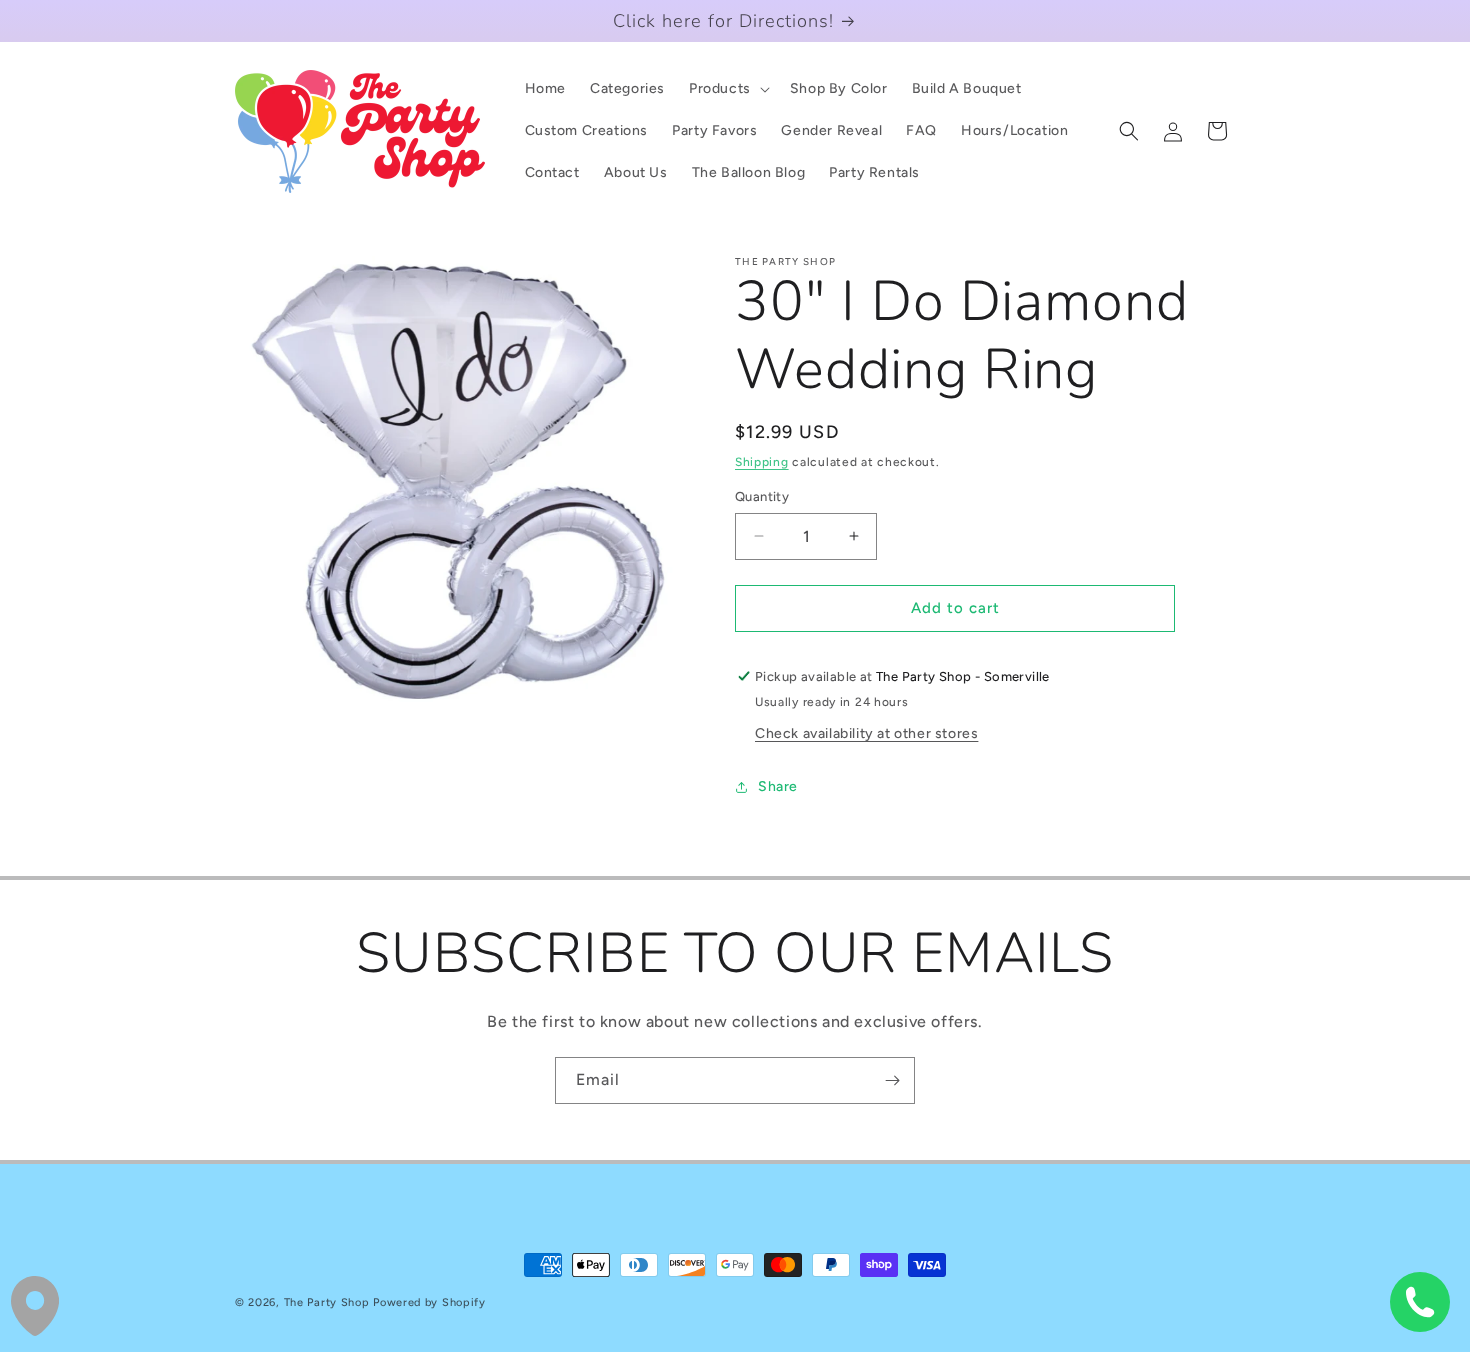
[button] (727, 89)
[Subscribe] (892, 1080)
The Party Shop (327, 1302)
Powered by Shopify (429, 1302)
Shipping (762, 462)
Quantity (762, 496)
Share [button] (778, 786)
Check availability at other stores (866, 733)
